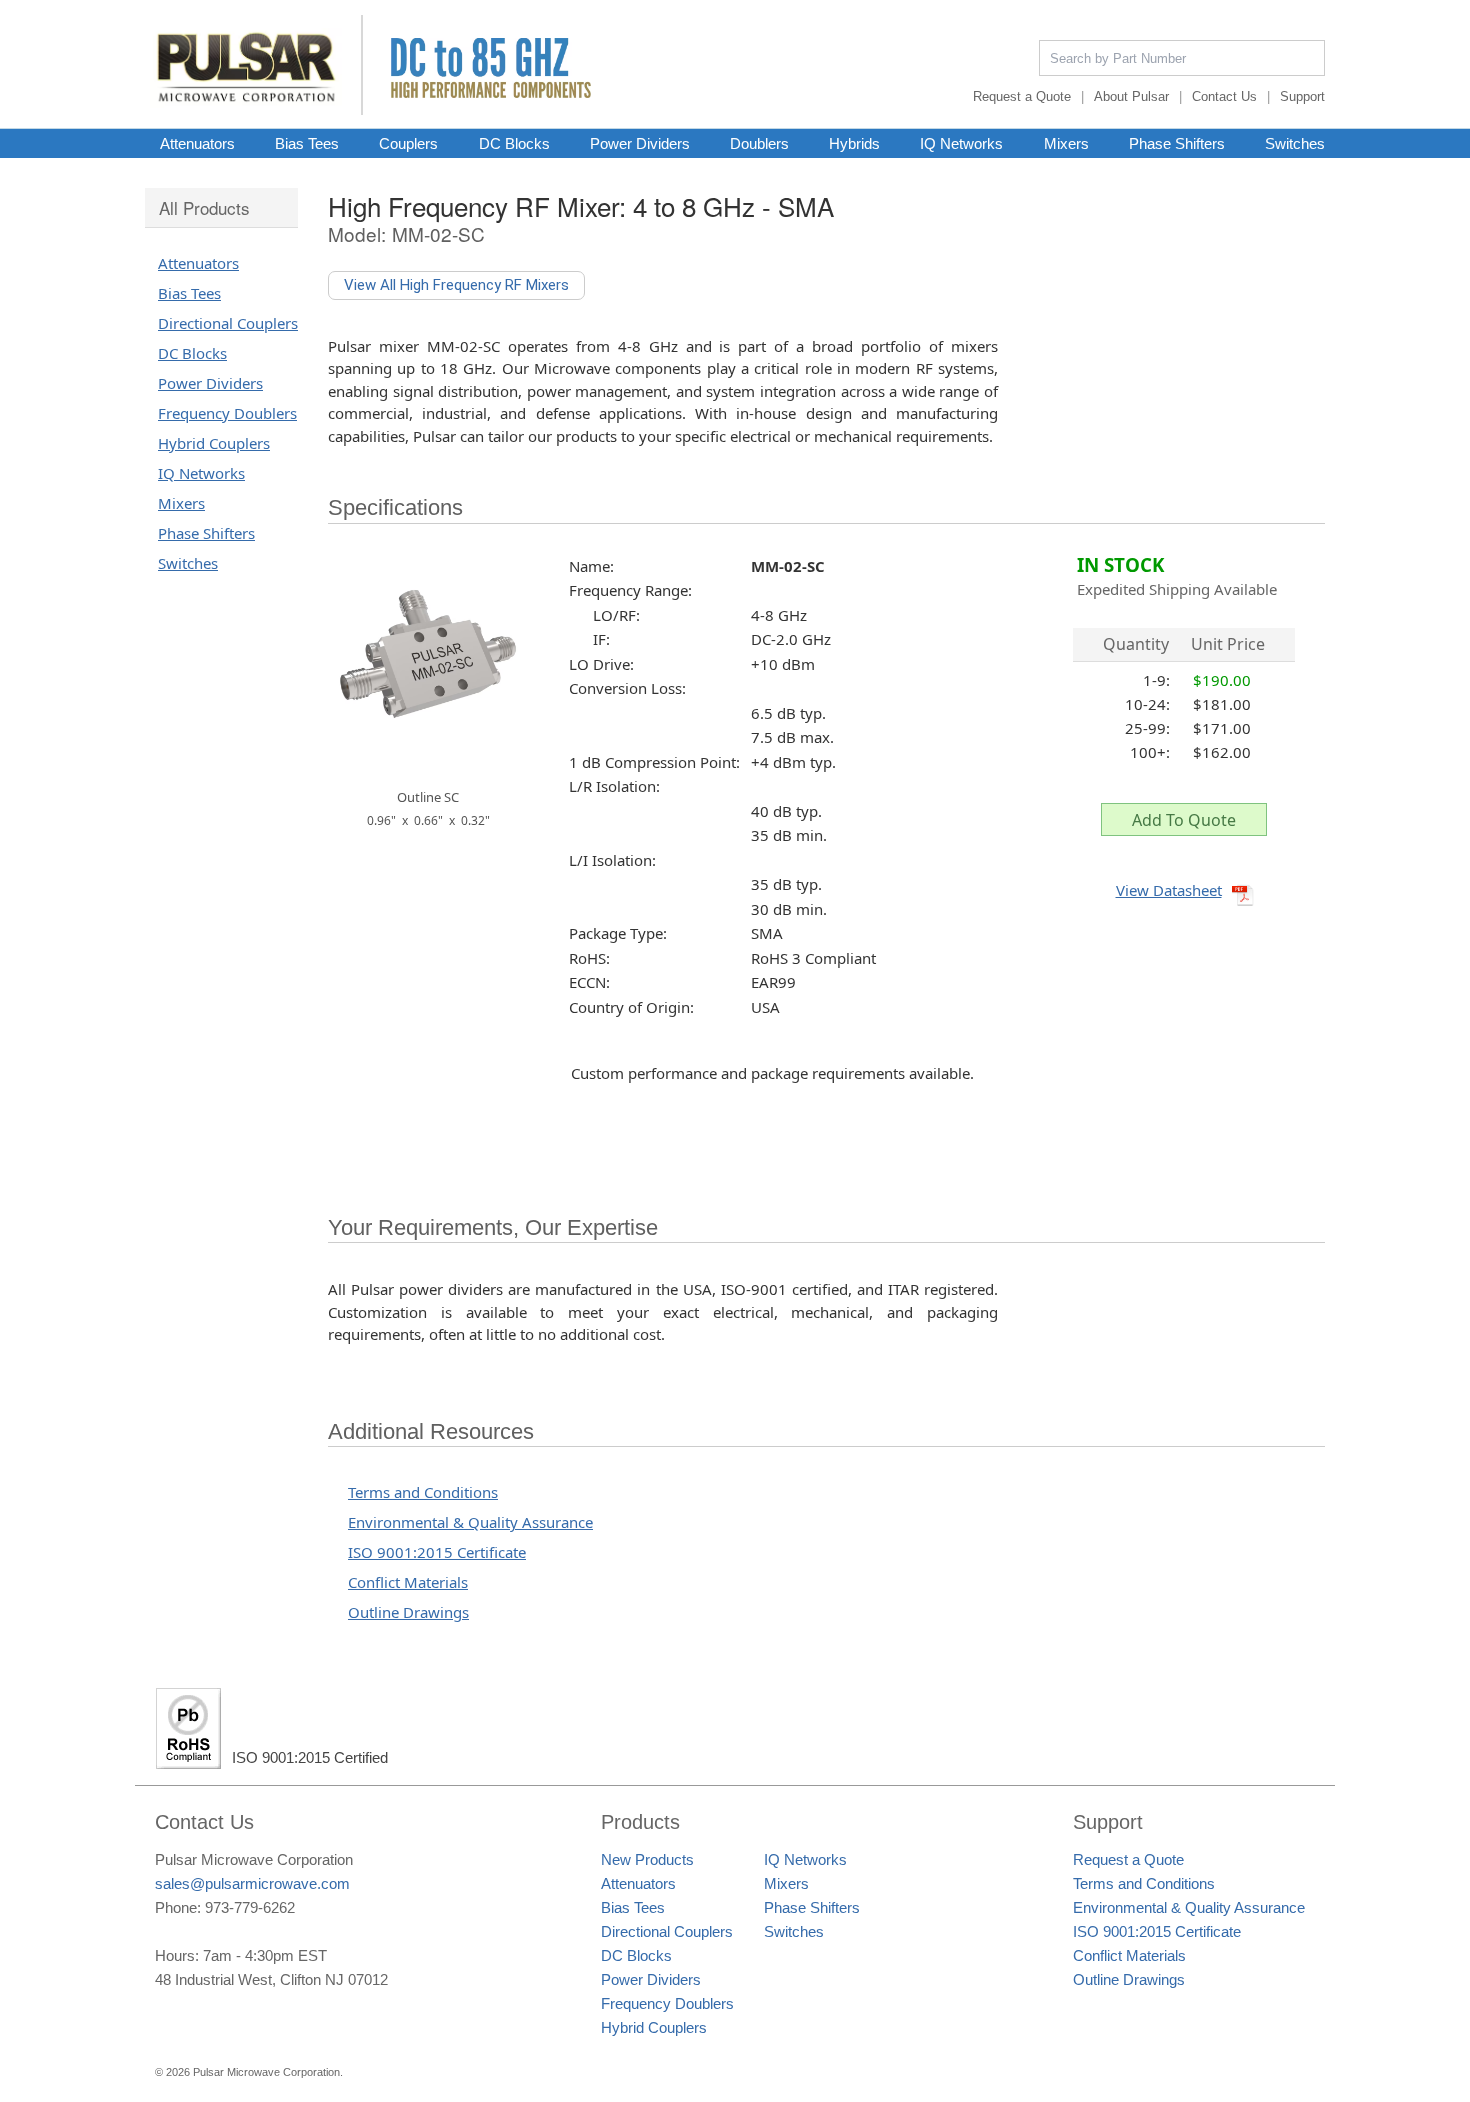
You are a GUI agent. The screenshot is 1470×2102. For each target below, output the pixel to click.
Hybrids (854, 143)
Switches (1295, 143)
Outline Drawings (408, 1612)
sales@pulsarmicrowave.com (252, 1883)
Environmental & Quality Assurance (470, 1522)
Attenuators (197, 143)
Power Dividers (640, 143)
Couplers (408, 143)
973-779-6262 (250, 1907)
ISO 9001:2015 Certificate (437, 1552)
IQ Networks (961, 143)
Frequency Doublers (227, 413)
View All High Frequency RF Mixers (456, 285)
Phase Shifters (1177, 143)
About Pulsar (1131, 96)
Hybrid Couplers (214, 443)
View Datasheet (1169, 890)
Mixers (1066, 143)
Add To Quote (1184, 820)
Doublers (759, 143)
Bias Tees (307, 143)
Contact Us (1224, 96)
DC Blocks (514, 143)
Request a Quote (1022, 96)
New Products (647, 1859)
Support (1302, 96)
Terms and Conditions (423, 1492)
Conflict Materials (408, 1582)
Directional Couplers (228, 323)
